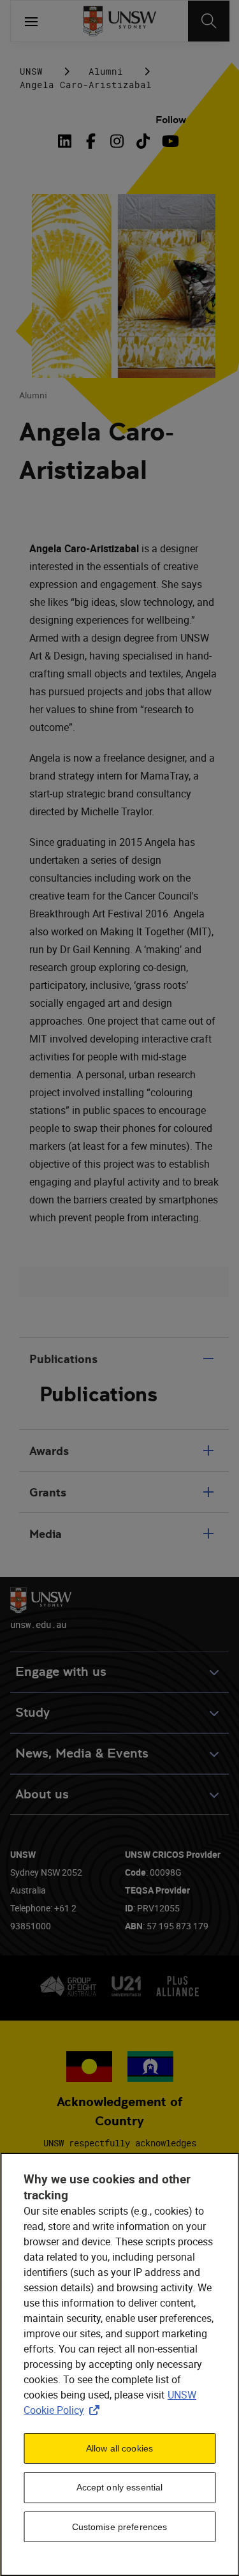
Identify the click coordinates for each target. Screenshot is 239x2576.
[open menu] (31, 21)
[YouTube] (169, 141)
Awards (49, 1451)
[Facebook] (91, 141)
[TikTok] (143, 141)
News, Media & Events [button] (82, 1753)
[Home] (119, 21)
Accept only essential (120, 2487)
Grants (48, 1492)
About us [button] (42, 1794)
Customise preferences (120, 2527)
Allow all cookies (119, 2448)
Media (46, 1534)
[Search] (209, 21)
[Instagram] (117, 141)
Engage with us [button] (61, 1672)
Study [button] (33, 1713)
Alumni (106, 71)
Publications (63, 1359)
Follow (171, 120)
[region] (119, 2364)
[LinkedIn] (67, 141)
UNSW (31, 71)
